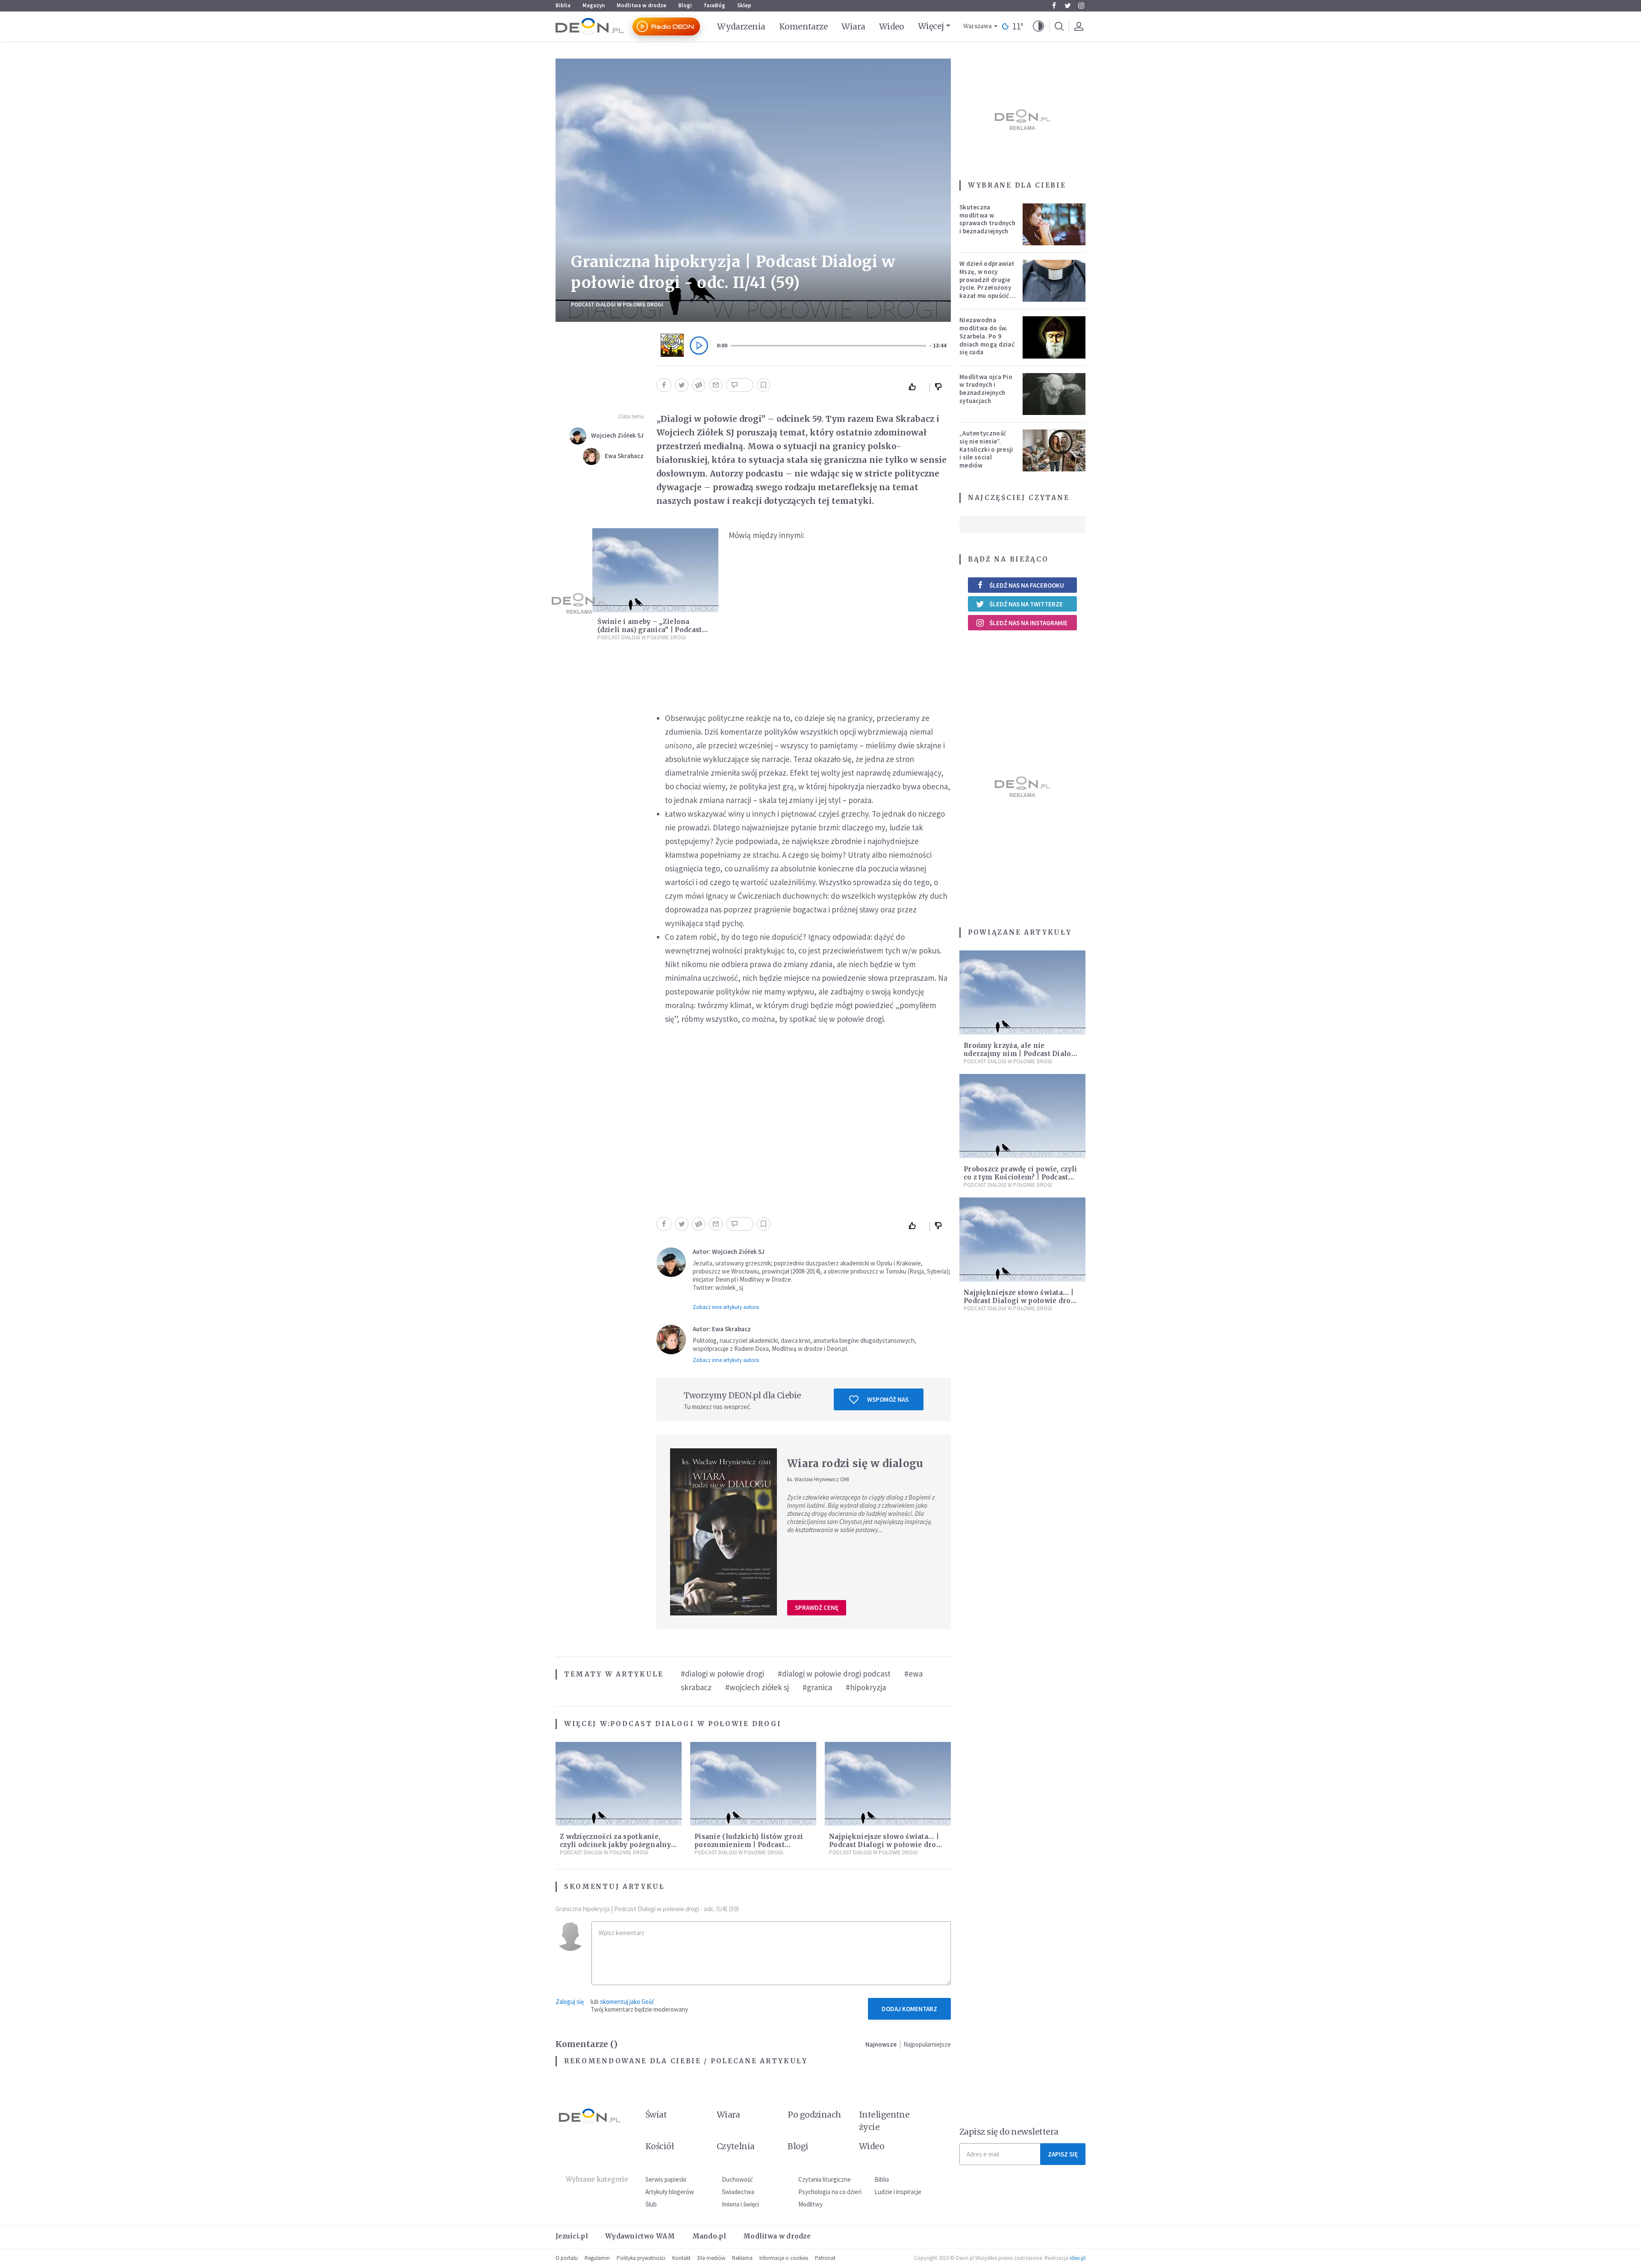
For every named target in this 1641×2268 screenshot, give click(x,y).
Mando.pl (709, 2236)
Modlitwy (810, 2204)
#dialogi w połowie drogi (722, 1674)
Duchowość (737, 2179)
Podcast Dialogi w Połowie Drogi (617, 304)
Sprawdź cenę (817, 1608)
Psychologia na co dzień (830, 2192)
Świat (656, 2115)
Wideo (892, 26)
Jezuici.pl (572, 2236)
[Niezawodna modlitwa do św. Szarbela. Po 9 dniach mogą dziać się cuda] (1054, 337)
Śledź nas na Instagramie (1028, 623)
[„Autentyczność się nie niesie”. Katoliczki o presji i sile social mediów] (1054, 450)
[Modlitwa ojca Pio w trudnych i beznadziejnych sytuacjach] (1054, 394)
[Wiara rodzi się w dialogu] (723, 1532)
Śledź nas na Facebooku (1027, 585)
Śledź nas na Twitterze (1026, 604)
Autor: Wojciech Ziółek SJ (729, 1252)
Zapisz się (1063, 2154)
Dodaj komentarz (909, 2009)
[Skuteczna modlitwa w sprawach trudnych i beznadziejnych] (1054, 224)
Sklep (744, 5)
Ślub (651, 2204)
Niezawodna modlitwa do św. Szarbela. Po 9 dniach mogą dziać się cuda (987, 336)
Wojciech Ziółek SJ (617, 435)
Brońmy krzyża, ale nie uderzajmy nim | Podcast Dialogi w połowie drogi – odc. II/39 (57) (1021, 1054)
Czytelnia (736, 2146)
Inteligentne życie (884, 2121)
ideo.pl (1078, 2258)
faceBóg (715, 5)
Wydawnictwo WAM (640, 2236)
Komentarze (804, 26)
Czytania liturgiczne (825, 2179)
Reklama (742, 2258)
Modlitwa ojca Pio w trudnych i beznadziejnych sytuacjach (986, 389)
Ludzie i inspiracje (898, 2192)
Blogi (685, 5)
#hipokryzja (866, 1687)
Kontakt (681, 2258)
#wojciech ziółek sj (757, 1687)
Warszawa (978, 26)
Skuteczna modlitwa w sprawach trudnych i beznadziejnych (987, 219)
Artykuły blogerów (670, 2192)
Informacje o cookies (784, 2258)
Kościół (660, 2146)
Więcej (931, 26)
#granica (817, 1687)
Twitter (1068, 6)
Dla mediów (711, 2258)
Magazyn (594, 5)
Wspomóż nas (888, 1399)
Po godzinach (815, 2115)
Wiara (853, 26)
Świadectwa (738, 2192)
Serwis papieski (666, 2179)
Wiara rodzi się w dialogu (855, 1463)
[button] (1038, 26)
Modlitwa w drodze (641, 5)
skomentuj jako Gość (627, 2002)
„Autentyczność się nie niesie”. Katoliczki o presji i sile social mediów (986, 449)
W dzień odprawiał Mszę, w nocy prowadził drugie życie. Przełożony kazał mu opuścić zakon (987, 284)
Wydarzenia (741, 26)
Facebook (1054, 6)
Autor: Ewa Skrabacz (722, 1329)
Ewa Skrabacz (624, 456)
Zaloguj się (570, 2002)
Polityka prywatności (641, 2258)
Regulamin (597, 2258)
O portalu (567, 2258)
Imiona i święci (740, 2204)
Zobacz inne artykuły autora (726, 1307)
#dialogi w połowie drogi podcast (834, 1674)
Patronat (825, 2258)
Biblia (563, 5)
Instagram (1081, 6)
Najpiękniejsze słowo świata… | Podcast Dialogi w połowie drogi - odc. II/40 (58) (886, 1845)
